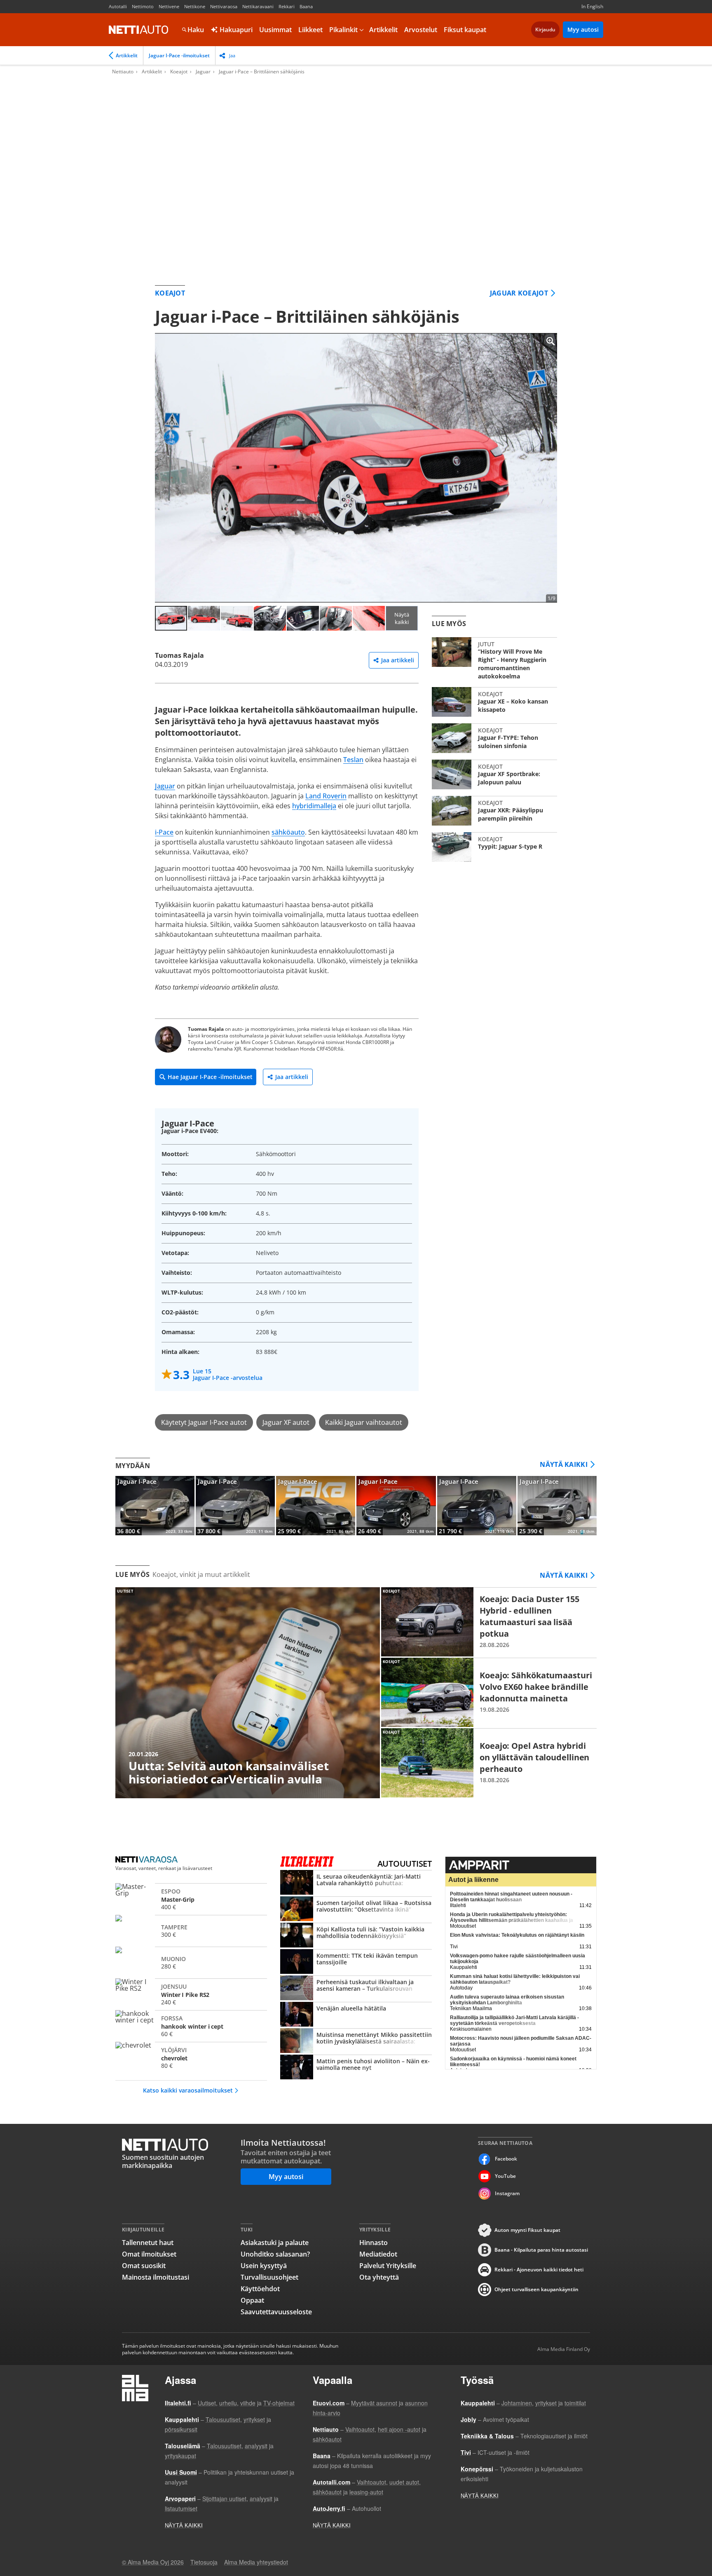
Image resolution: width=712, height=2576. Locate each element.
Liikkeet (310, 30)
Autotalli (118, 6)
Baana (306, 6)
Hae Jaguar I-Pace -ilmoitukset (210, 1077)
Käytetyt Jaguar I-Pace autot (204, 1422)
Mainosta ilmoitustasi (156, 2277)
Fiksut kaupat (465, 30)
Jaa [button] (232, 55)
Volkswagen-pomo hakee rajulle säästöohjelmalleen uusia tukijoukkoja (518, 1959)
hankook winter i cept (191, 2025)
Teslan (353, 760)
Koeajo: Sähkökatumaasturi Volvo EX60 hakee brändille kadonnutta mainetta (489, 1692)
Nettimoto (143, 6)
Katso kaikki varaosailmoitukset (188, 2090)
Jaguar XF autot (286, 1422)
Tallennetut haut (148, 2243)
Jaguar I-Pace (155, 1506)
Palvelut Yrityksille (388, 2266)
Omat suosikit (144, 2266)
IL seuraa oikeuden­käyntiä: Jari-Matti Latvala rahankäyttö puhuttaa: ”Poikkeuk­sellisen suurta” (356, 1883)
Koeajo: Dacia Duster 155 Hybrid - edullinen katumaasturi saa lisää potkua (489, 1622)
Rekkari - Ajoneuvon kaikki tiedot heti (539, 2270)
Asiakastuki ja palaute (275, 2243)
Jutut (486, 644)
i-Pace (164, 832)
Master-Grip (191, 1898)
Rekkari (287, 6)
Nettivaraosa (224, 6)
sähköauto (288, 832)
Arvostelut (421, 30)
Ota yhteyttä (379, 2277)
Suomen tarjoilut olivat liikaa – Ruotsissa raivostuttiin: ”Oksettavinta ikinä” (356, 1910)
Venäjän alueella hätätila (356, 2015)
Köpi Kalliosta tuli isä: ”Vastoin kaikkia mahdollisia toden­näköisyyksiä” (356, 1936)
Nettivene (169, 6)
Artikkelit (383, 30)
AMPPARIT (521, 1865)
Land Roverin (326, 796)
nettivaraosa (147, 1860)
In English (592, 6)
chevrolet (191, 2057)
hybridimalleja (314, 806)
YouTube (505, 2176)
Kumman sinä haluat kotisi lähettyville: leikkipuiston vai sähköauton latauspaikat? (515, 1979)
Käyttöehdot (260, 2289)
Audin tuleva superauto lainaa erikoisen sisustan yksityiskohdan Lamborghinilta (507, 2000)
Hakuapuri (235, 30)
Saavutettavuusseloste (276, 2312)
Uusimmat (275, 30)
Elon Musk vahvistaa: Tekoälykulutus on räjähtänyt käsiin (517, 1935)
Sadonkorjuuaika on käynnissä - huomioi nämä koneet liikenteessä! (513, 2062)
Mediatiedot (378, 2254)
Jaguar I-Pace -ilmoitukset (179, 55)
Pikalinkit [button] (343, 30)
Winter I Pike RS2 (191, 1993)
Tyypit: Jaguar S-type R (494, 847)
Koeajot (179, 72)
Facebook (506, 2159)
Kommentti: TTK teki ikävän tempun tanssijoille (356, 1962)
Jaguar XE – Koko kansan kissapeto (494, 702)
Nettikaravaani (258, 6)
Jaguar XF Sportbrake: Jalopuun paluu (494, 774)
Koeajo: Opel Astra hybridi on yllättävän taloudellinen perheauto (489, 1763)
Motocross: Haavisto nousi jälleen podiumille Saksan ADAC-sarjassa (521, 2041)
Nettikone (195, 6)
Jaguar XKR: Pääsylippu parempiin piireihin (494, 811)
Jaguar (203, 72)
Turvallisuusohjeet (269, 2277)
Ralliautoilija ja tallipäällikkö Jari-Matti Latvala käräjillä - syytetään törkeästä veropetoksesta (514, 2020)
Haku (196, 30)
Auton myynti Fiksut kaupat (527, 2230)
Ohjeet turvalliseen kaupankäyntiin (536, 2289)
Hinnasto (374, 2243)
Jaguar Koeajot (519, 293)
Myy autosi (583, 29)
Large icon (544, 346)
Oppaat (252, 2300)
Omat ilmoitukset (149, 2254)
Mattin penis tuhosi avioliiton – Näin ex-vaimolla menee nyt (356, 2068)
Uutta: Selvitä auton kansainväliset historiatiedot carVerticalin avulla (248, 1693)
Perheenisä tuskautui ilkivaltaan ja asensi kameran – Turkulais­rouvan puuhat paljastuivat (356, 1989)
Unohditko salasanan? (275, 2254)
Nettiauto (138, 30)
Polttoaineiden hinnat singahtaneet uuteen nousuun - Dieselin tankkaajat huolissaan (511, 1897)
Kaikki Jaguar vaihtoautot (364, 1422)
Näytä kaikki (402, 618)
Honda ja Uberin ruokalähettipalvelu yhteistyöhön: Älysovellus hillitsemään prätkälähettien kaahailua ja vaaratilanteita (512, 1920)
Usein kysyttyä (264, 2266)
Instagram (507, 2193)
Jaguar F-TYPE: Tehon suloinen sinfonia (494, 738)
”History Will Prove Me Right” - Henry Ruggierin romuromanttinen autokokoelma (494, 659)
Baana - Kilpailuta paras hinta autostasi (541, 2250)
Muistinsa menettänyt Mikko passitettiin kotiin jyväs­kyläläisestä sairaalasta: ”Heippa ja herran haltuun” (356, 2041)
